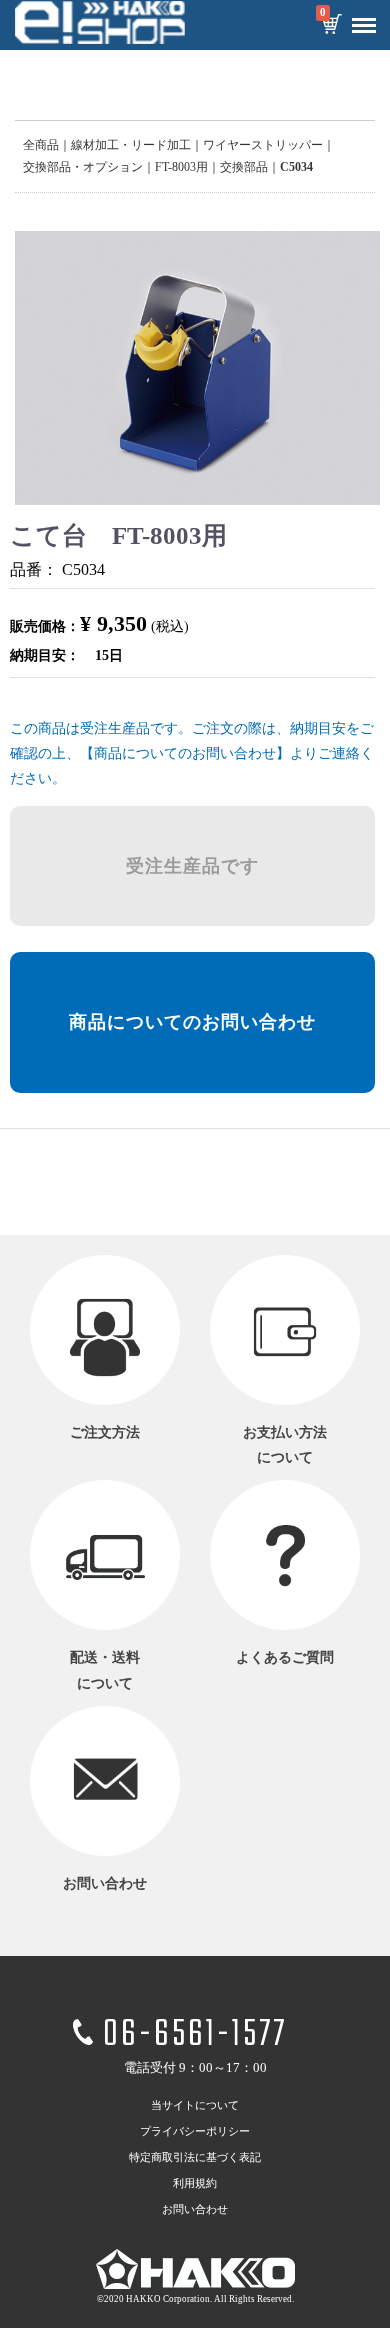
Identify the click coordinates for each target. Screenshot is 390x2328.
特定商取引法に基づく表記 (195, 2157)
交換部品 (244, 167)
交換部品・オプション (83, 167)
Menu (364, 26)
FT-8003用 (181, 167)
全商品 (41, 145)
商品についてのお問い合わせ (192, 1022)
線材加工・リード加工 (131, 145)
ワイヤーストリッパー (263, 145)
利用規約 (195, 2183)
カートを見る (331, 26)
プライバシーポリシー (195, 2131)
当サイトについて (195, 2105)
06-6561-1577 (195, 2034)
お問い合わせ (195, 2209)
